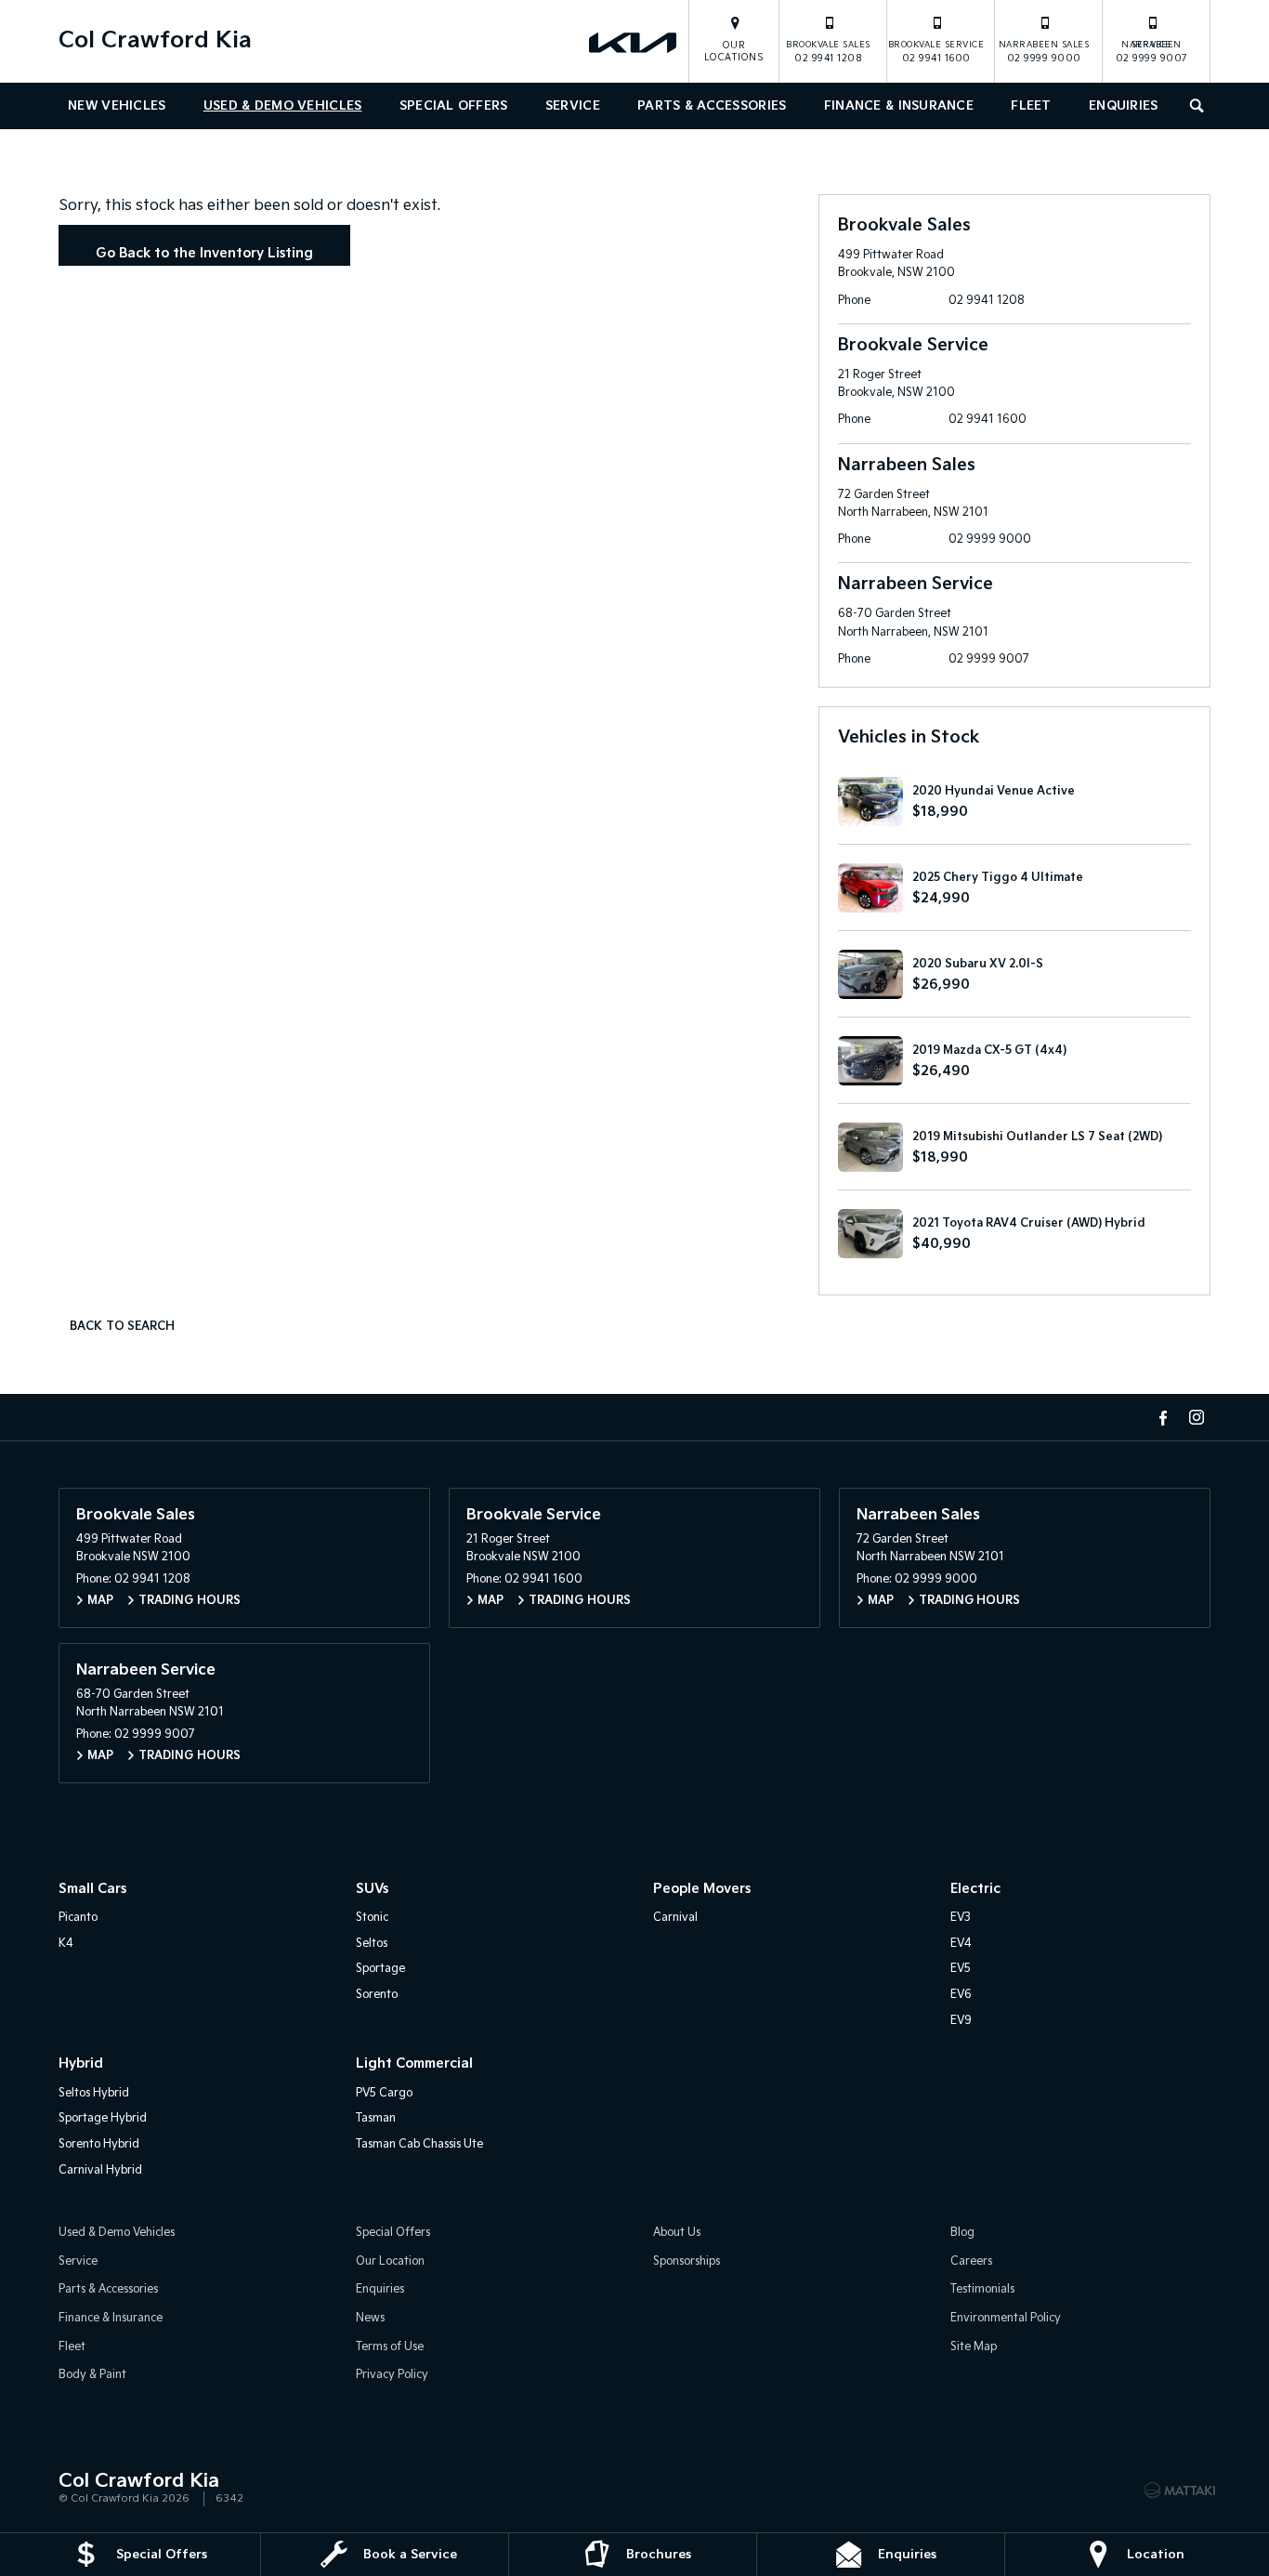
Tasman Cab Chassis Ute (419, 2144)
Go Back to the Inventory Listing (204, 253)
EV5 (961, 1969)
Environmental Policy (1006, 2318)
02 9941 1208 (828, 52)
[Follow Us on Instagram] (1197, 1417)
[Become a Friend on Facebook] (1163, 1417)
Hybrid (81, 2063)
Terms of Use (390, 2347)
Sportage (380, 1969)
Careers (971, 2261)
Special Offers (454, 106)
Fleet (1031, 106)
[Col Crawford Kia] (634, 42)
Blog (962, 2233)
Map (100, 1601)
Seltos (372, 1944)
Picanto (78, 1918)
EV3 (961, 1918)
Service (573, 106)
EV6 (961, 1995)
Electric (975, 1889)
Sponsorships (687, 2261)
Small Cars (92, 1889)
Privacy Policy (392, 2375)
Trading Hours (190, 1601)
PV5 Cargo (384, 2093)
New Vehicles (117, 106)
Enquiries (1124, 106)
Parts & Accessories (712, 106)
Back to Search (122, 1327)
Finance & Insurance (899, 106)
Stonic (372, 1918)
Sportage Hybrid (103, 2118)
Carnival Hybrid (100, 2170)
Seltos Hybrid (94, 2093)
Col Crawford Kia (155, 40)
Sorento (377, 1995)
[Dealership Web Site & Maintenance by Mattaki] (1180, 2491)
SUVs (372, 1889)
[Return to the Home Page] (76, 2489)
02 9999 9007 (1152, 52)
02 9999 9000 (1044, 52)
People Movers (702, 1889)
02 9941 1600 (936, 52)
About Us (677, 2233)
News (370, 2318)
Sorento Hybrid (99, 2144)
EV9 (961, 2021)
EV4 (961, 1944)
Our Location (390, 2261)
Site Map (974, 2347)
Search (1198, 106)
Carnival (675, 1918)
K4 (66, 1944)
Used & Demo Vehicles (283, 106)
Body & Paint (92, 2375)
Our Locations (734, 52)
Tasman (376, 2118)
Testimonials (982, 2289)
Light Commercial (414, 2063)
